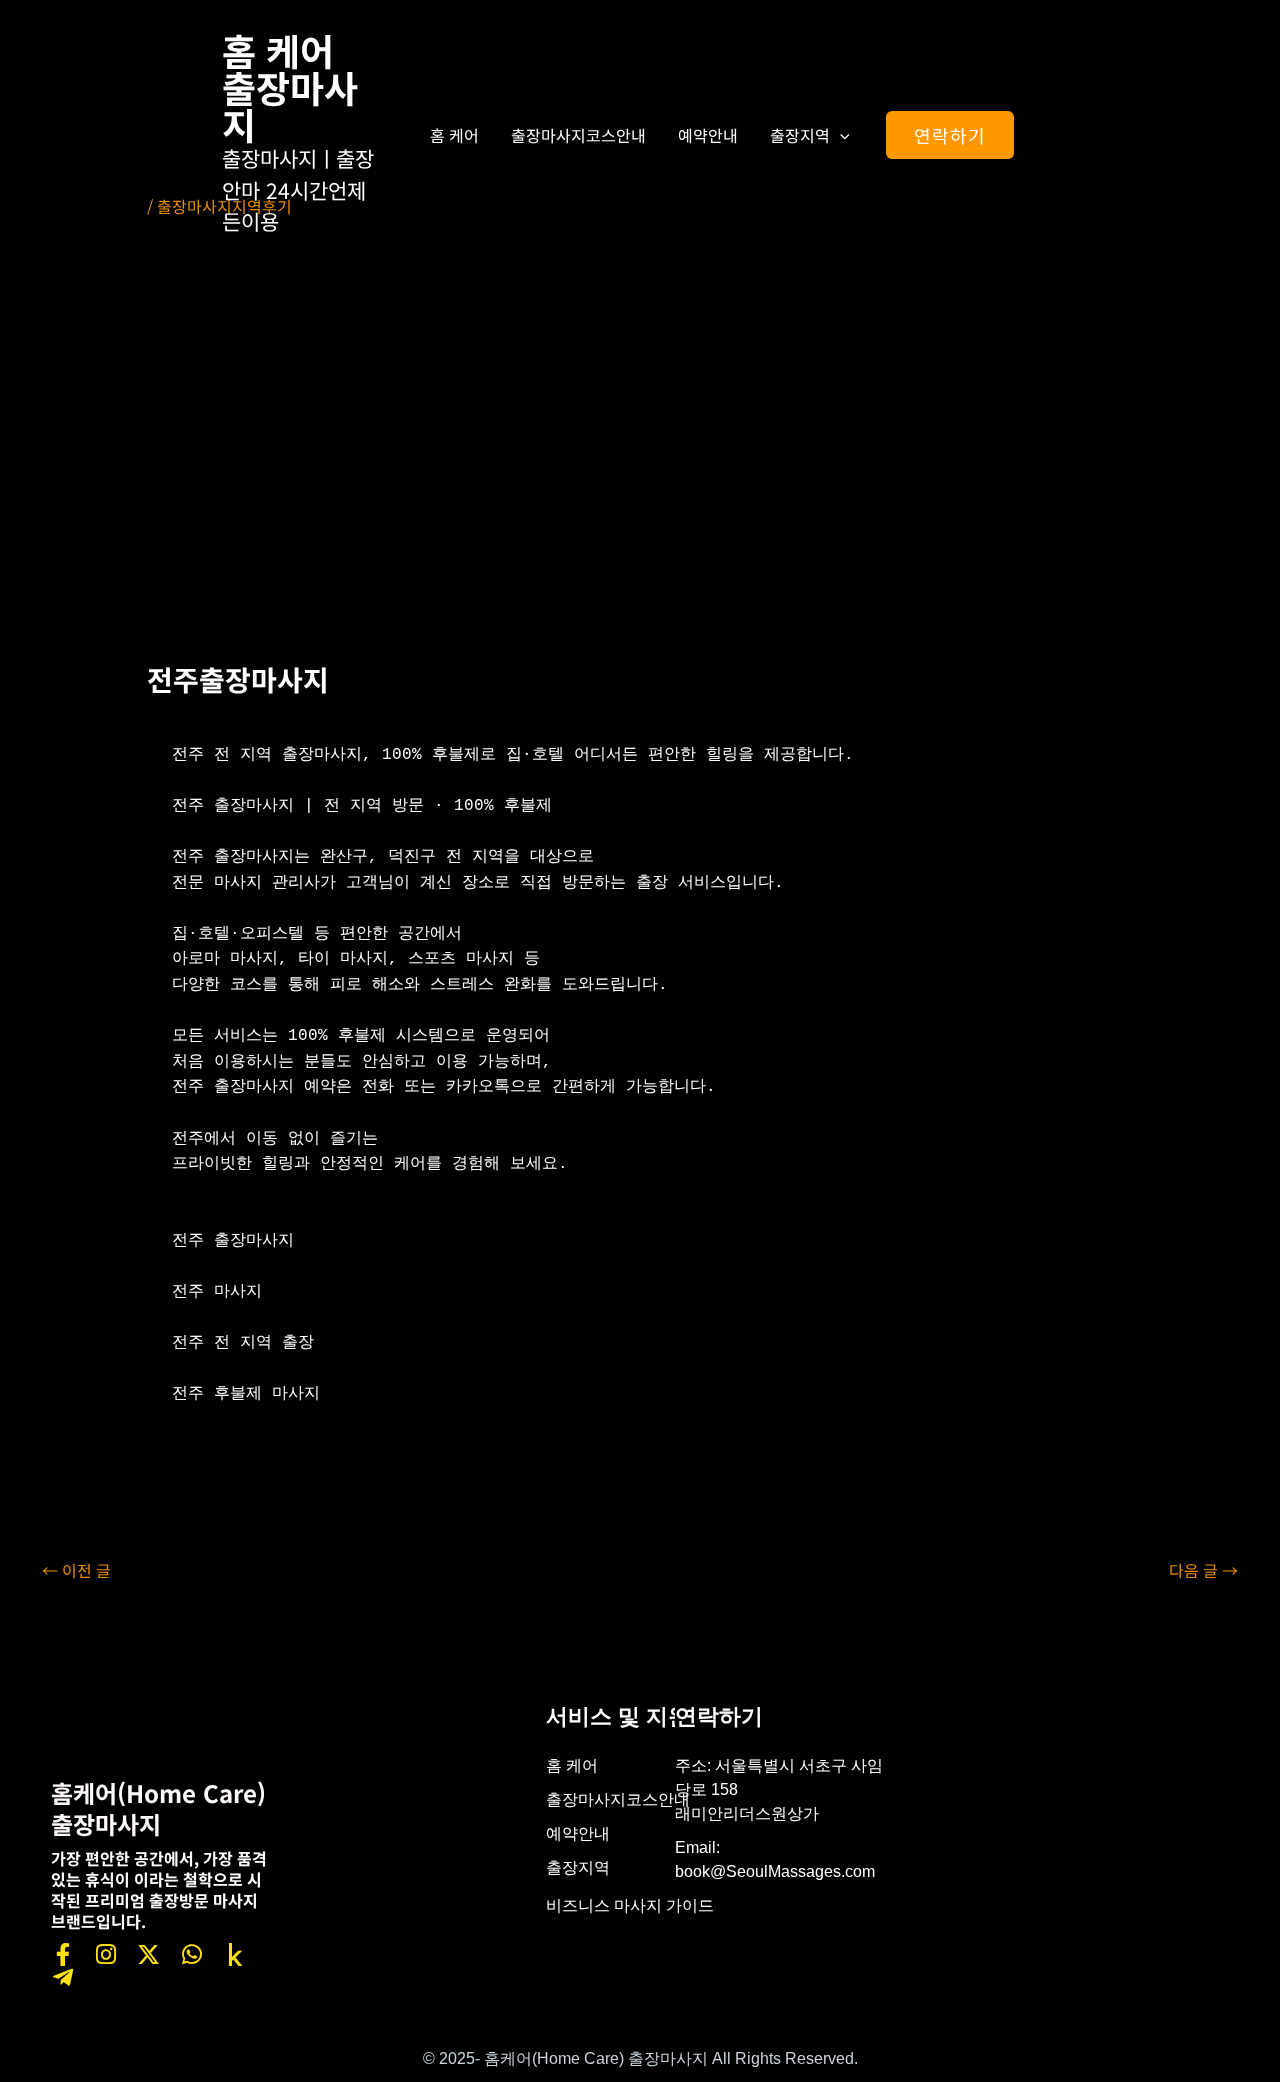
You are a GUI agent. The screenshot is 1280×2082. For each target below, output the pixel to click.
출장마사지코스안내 (578, 135)
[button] (840, 135)
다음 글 (1203, 1570)
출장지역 (800, 135)
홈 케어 (454, 135)
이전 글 (76, 1570)
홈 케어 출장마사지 (290, 87)
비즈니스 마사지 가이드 (630, 1905)
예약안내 (708, 135)
